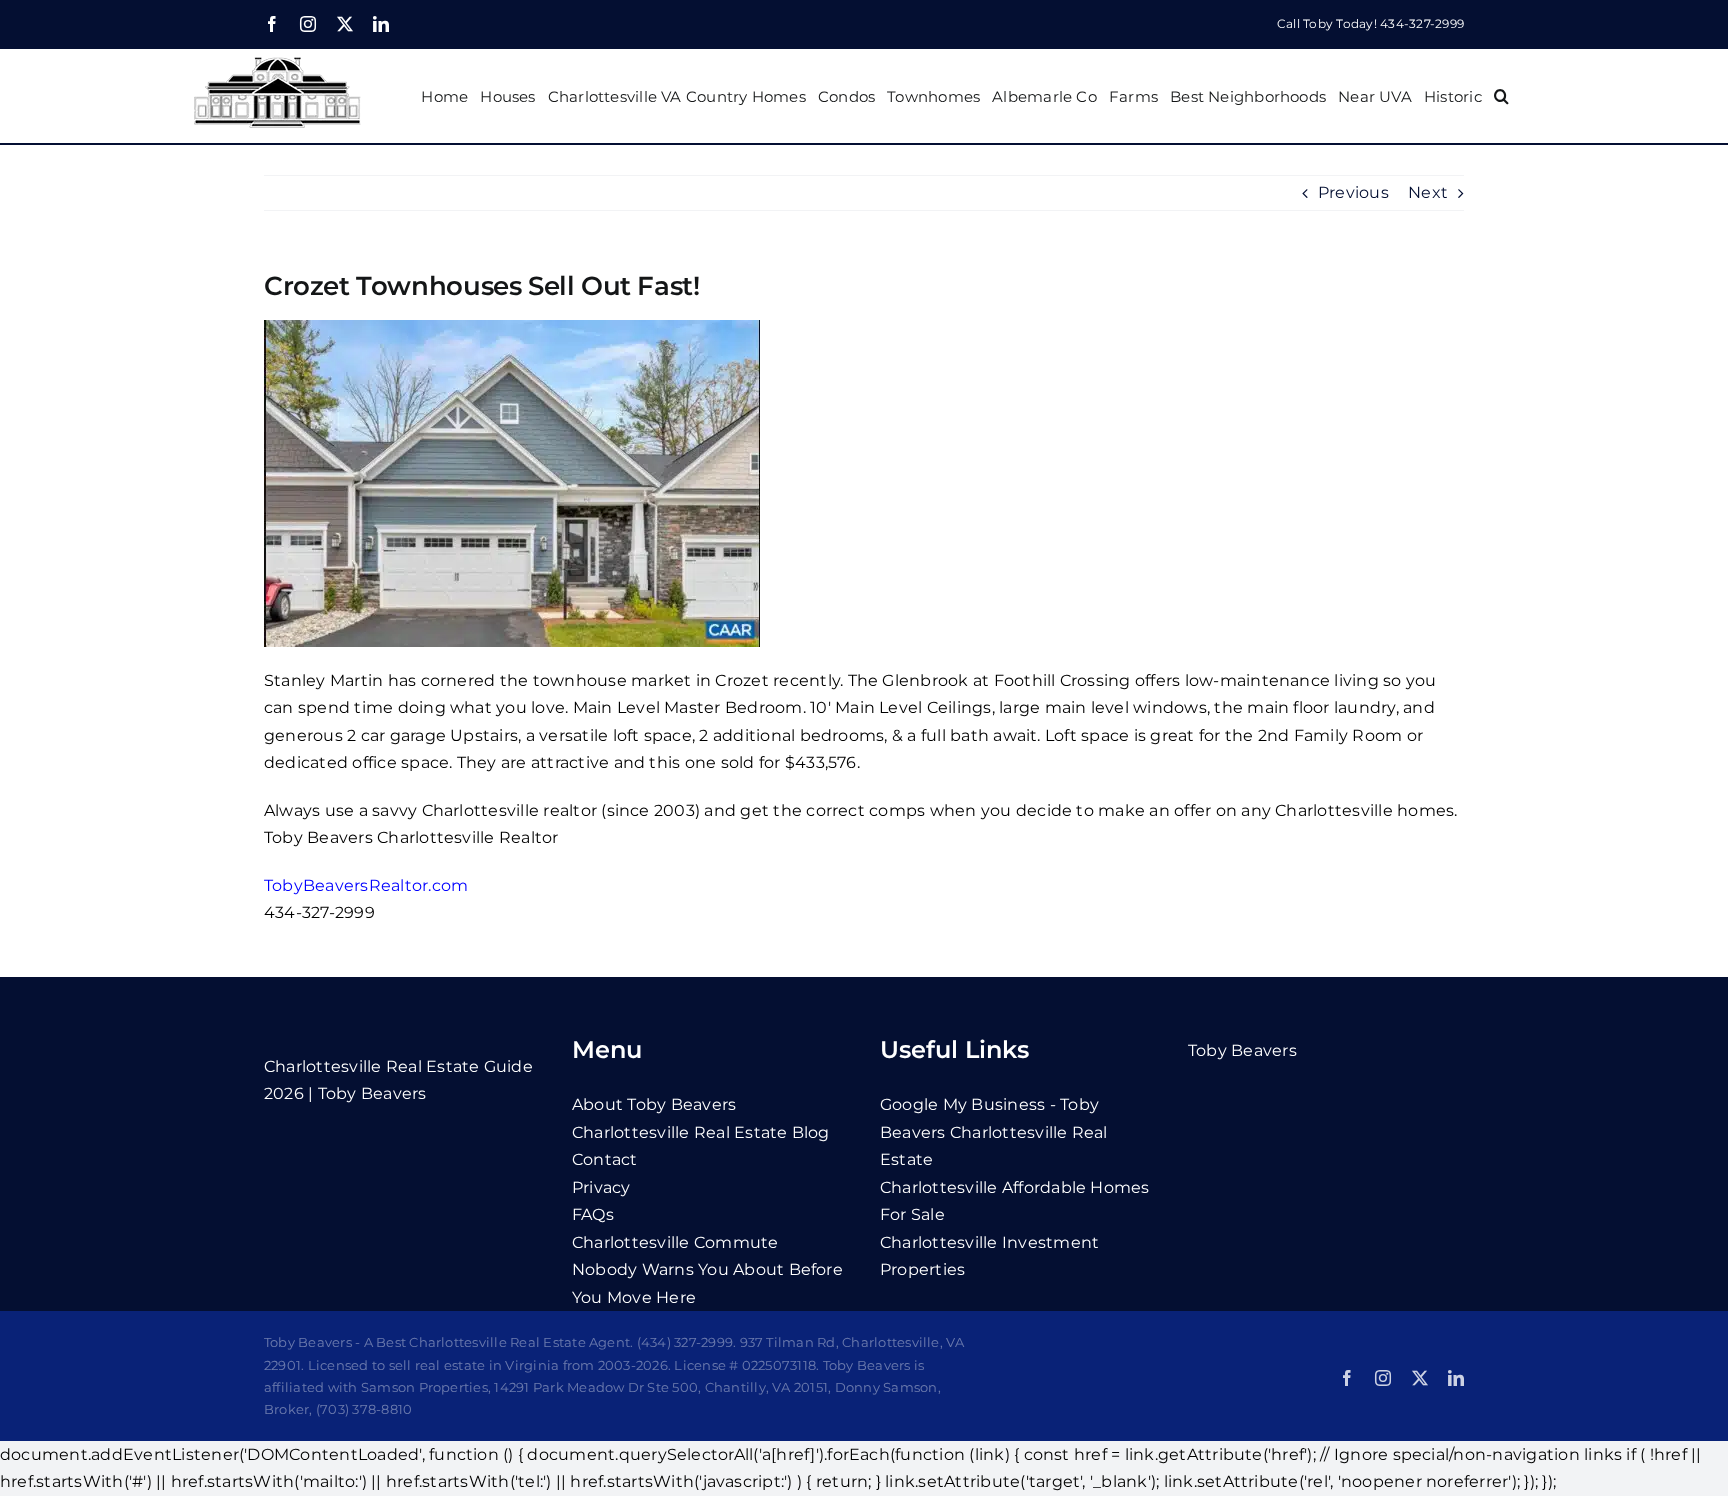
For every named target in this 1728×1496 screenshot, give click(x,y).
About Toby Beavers (654, 1104)
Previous (1353, 192)
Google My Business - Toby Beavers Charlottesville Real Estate (994, 1132)
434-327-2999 (1422, 23)
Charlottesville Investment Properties (989, 1256)
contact (605, 1159)
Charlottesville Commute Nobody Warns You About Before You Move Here (707, 1270)
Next (1428, 192)
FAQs (593, 1214)
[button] (1501, 96)
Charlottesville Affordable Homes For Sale (1015, 1201)
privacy (601, 1187)
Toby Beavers (1242, 1050)
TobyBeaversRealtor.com (366, 885)
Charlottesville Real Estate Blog (701, 1132)
